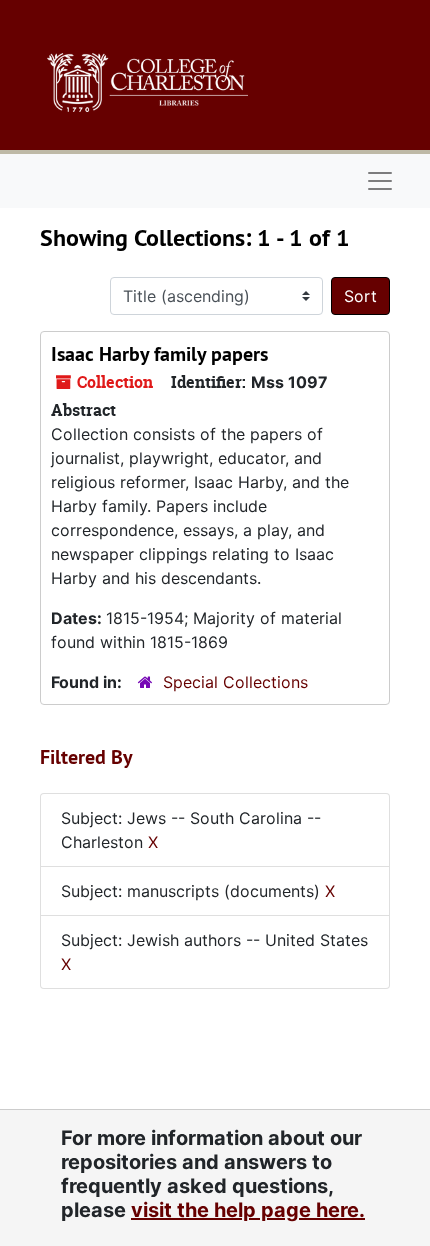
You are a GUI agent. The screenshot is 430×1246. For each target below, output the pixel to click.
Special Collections (235, 682)
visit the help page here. (248, 1210)
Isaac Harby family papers (159, 354)
